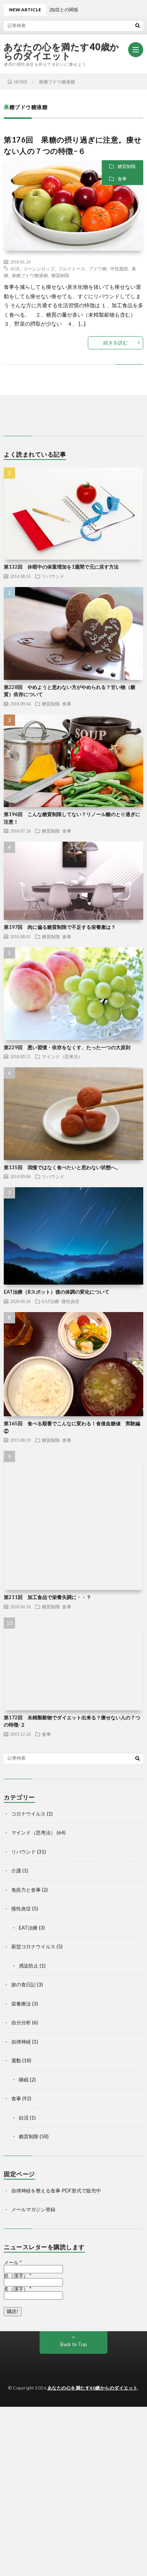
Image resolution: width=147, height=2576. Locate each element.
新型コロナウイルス (33, 1946)
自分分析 (21, 2022)
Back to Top (74, 2344)
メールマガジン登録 (33, 2209)
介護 (16, 1871)
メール (13, 2263)
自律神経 (21, 2042)
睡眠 (24, 2080)
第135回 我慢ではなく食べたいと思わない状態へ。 (62, 1167)
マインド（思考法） (62, 1056)
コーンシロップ (39, 269)
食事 (122, 179)
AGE (15, 269)
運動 (16, 2060)
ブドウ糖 (98, 269)
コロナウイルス (28, 1814)
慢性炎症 (70, 1301)
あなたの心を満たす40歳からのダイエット (62, 51)
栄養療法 (21, 2004)
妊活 (24, 2118)
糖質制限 (127, 166)
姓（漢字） (18, 2276)
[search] (138, 25)
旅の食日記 (24, 1984)
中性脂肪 (119, 269)
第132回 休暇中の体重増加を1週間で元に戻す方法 (61, 567)
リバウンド (53, 576)
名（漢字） (18, 2289)
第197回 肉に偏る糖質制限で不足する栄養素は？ (60, 927)
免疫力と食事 (26, 1890)
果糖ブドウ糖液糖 (30, 275)
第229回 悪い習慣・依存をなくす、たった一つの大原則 (67, 1047)
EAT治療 (51, 1301)
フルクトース (72, 269)
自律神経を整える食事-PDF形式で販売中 (56, 2191)
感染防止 (29, 1966)
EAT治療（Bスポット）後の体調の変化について (57, 1292)
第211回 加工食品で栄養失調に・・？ (47, 1597)
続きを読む (116, 343)
